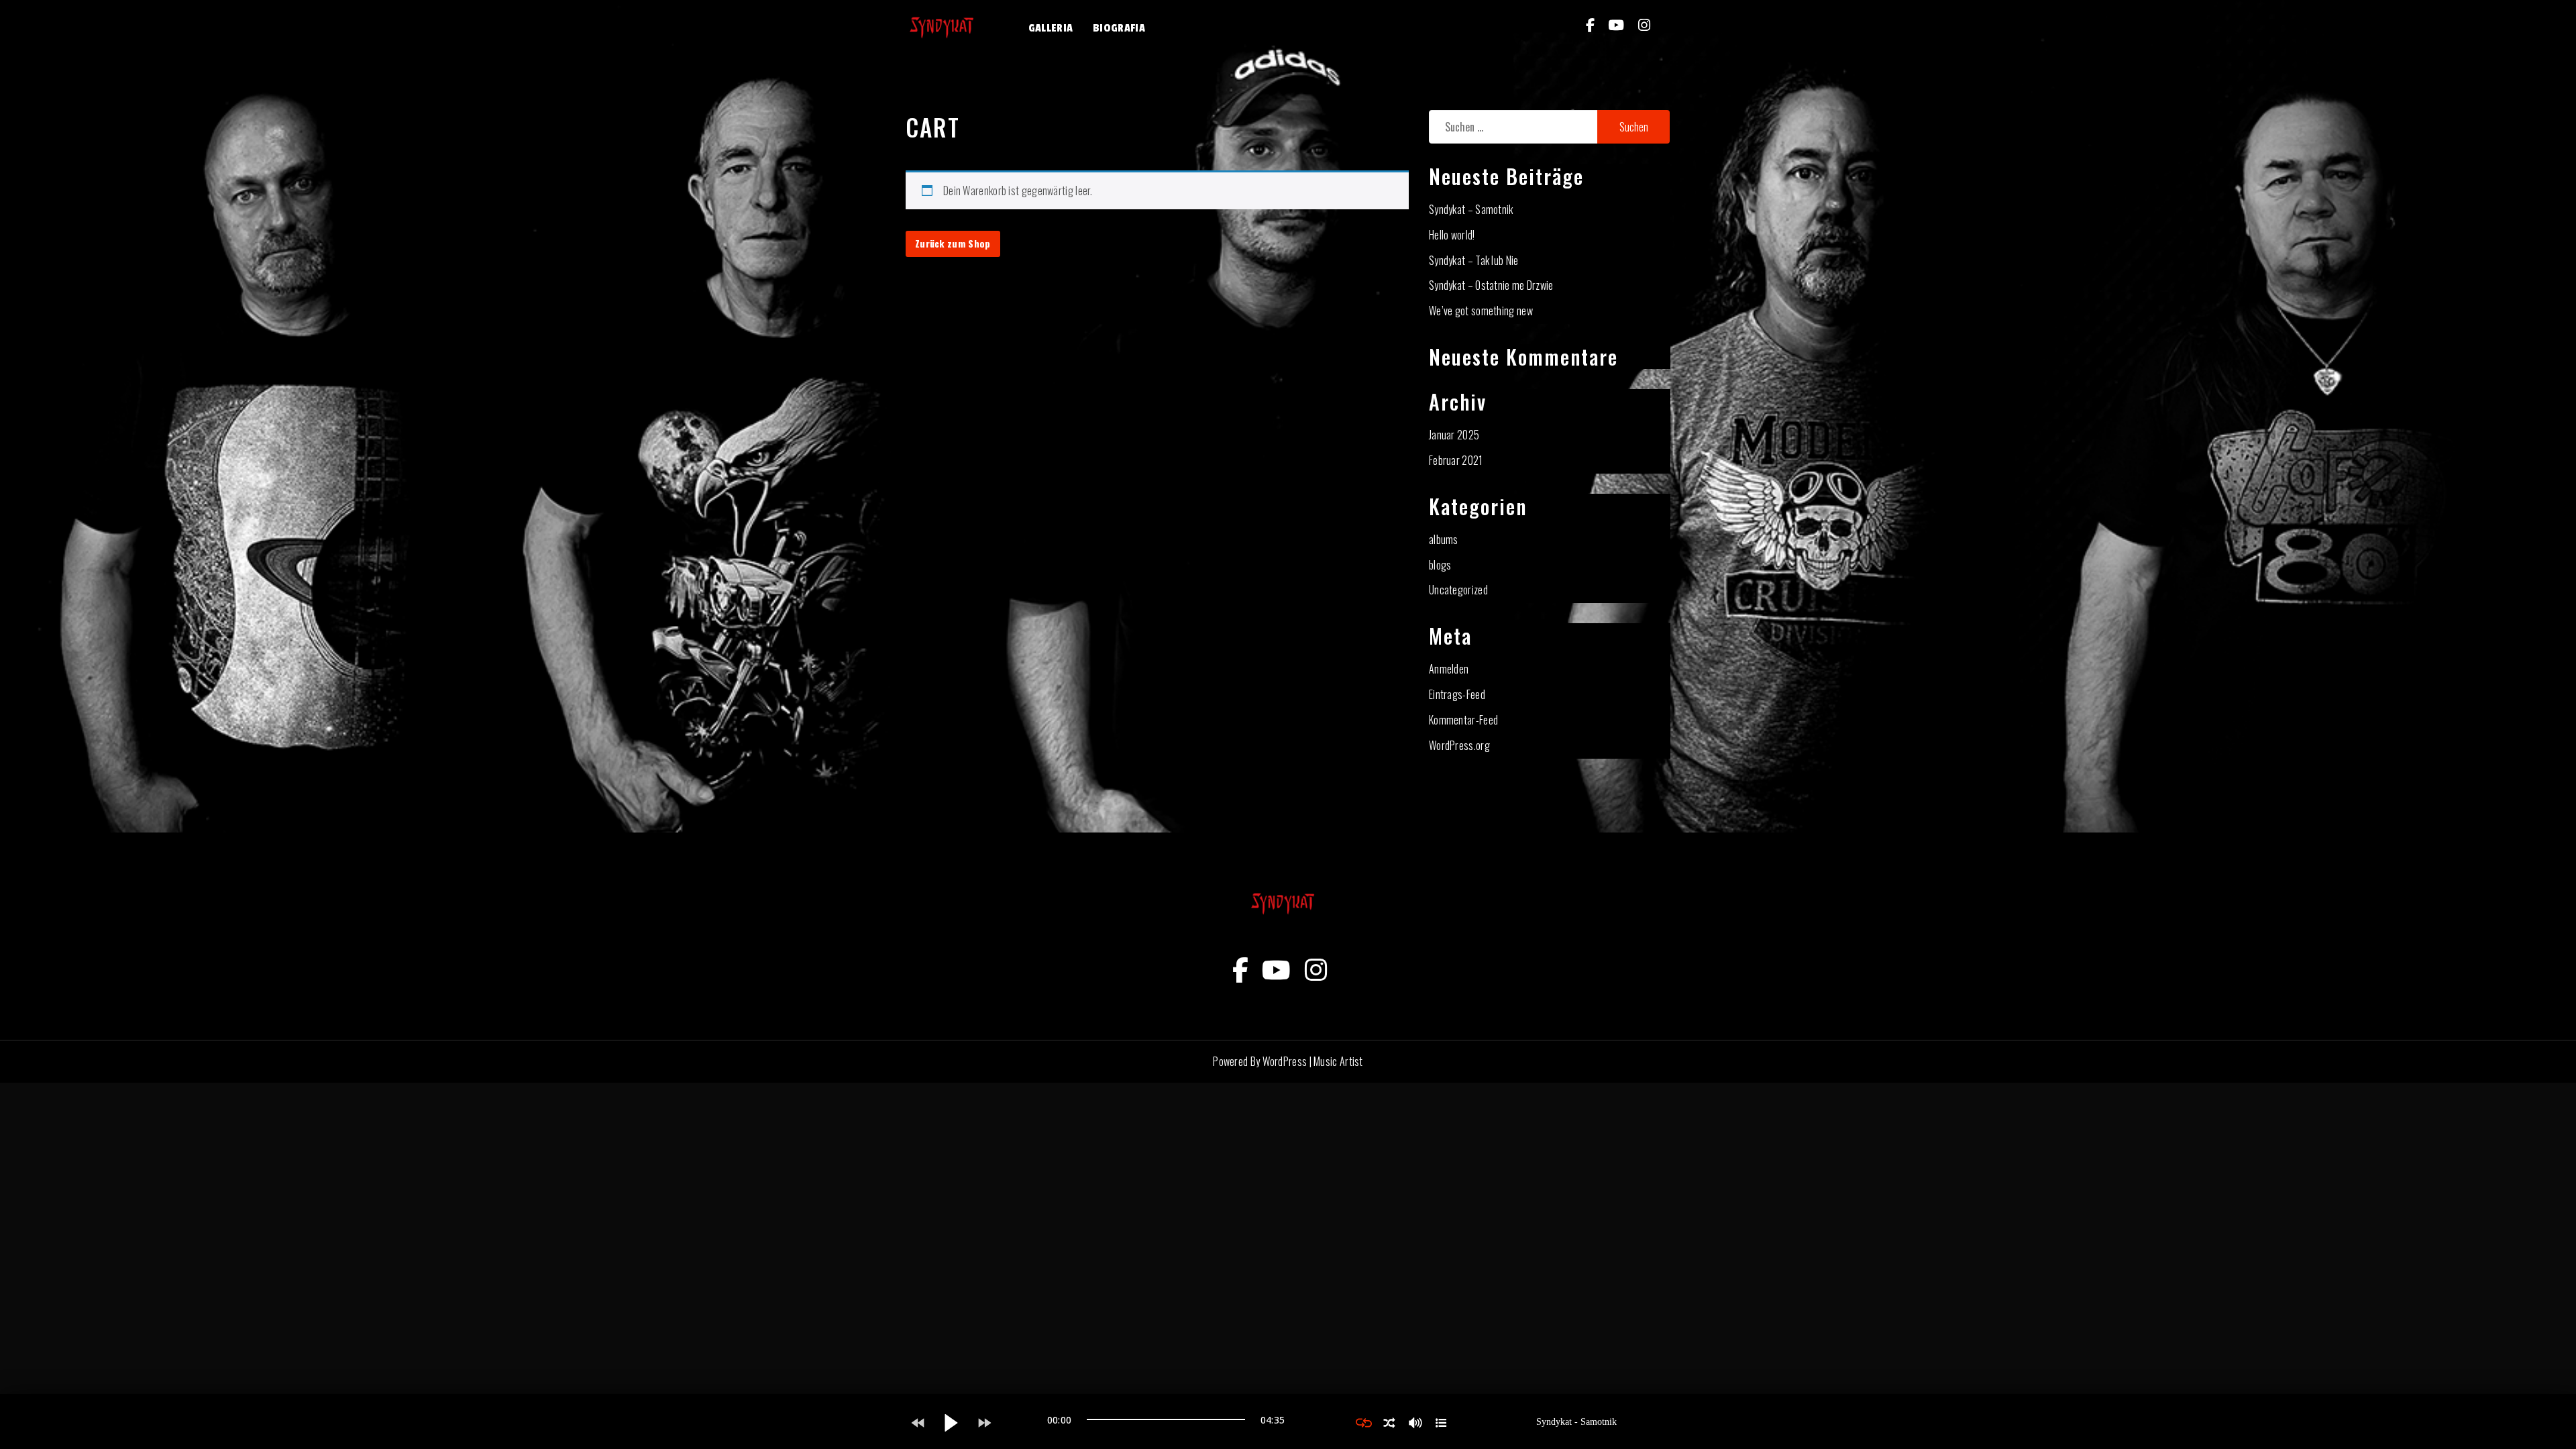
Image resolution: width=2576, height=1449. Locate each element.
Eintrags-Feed (1457, 694)
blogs (1440, 565)
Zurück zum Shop (953, 243)
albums (1444, 539)
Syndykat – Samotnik (1471, 209)
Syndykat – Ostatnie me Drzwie (1491, 285)
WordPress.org (1459, 745)
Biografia (1119, 28)
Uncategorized (1458, 590)
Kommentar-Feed (1463, 720)
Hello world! (1452, 235)
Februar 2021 (1456, 460)
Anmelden (1449, 669)
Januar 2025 (1454, 435)
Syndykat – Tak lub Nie (1474, 260)
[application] (1166, 1423)
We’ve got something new (1481, 311)
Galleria (1051, 28)
